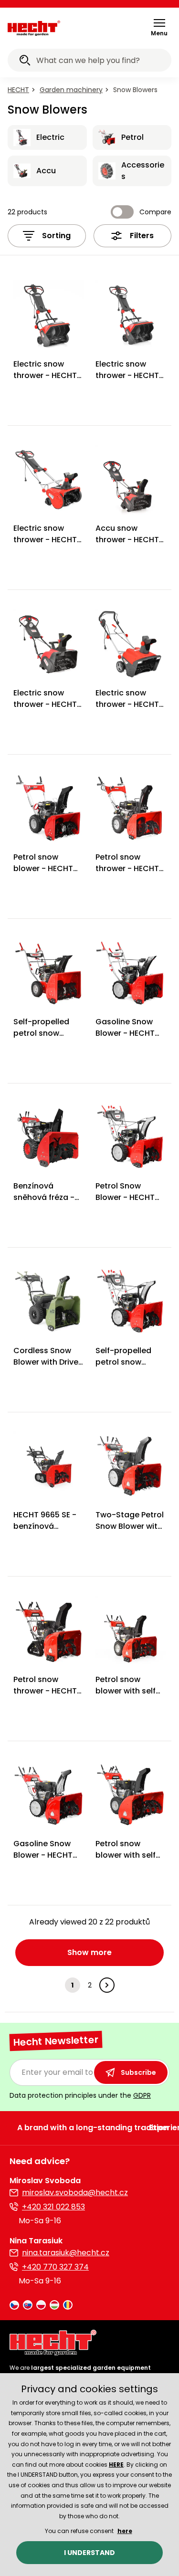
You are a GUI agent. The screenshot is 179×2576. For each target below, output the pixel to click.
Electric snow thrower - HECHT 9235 (127, 704)
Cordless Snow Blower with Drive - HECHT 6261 (46, 1362)
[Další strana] (107, 1985)
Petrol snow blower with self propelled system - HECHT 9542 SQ (129, 1861)
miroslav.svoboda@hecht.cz (75, 2192)
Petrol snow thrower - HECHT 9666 (45, 1691)
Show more (89, 1952)
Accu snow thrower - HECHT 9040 (127, 540)
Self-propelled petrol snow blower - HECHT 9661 (43, 1039)
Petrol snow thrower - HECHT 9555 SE (127, 868)
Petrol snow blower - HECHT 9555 (43, 868)
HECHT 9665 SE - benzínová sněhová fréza (45, 1526)
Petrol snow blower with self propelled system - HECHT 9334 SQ (129, 1697)
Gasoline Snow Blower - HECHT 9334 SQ (43, 1855)
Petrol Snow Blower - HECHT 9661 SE (125, 1197)
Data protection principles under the (80, 2095)
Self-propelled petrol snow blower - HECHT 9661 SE (125, 1368)
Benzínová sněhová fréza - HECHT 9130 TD (44, 1197)
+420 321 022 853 (53, 2207)
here (125, 2531)
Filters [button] (142, 236)
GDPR (142, 2095)
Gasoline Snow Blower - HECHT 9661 (125, 1033)
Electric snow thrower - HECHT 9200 (45, 540)
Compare (155, 212)
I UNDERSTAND (89, 2553)
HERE (116, 2465)
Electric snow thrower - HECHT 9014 (127, 375)
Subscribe (138, 2072)
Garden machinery (71, 90)
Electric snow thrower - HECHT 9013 (45, 375)
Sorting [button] (56, 236)
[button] (159, 27)
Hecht (18, 90)
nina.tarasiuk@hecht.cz (66, 2253)
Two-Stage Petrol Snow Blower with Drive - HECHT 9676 (130, 1532)
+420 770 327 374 (55, 2267)
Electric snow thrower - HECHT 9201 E (45, 704)
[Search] (25, 62)
